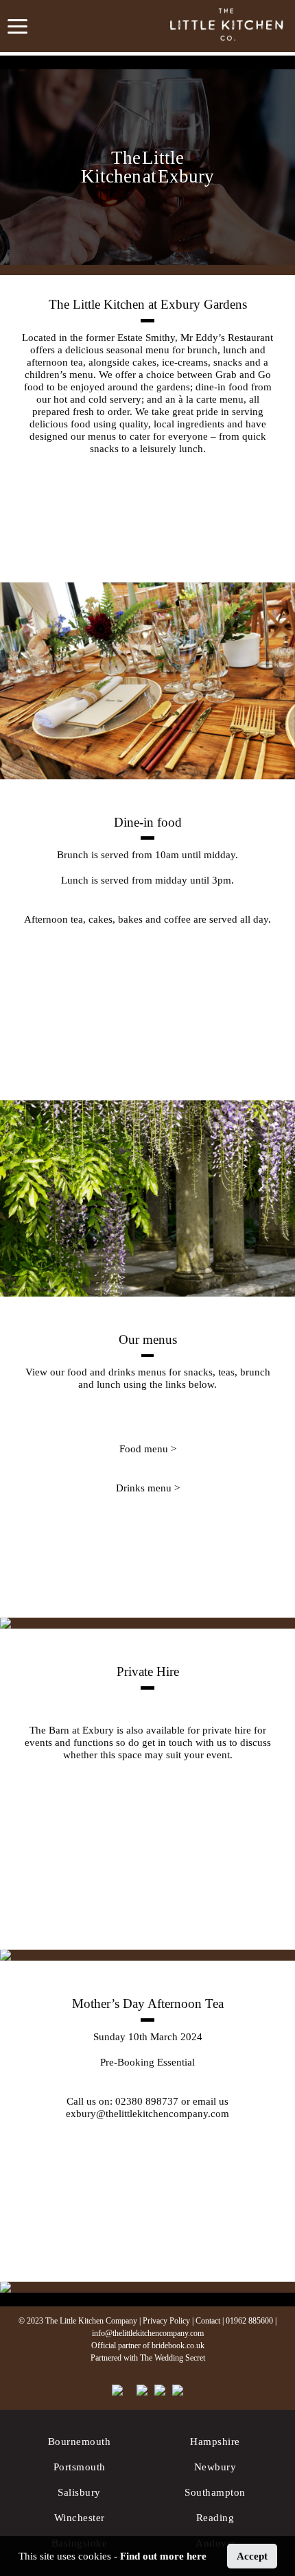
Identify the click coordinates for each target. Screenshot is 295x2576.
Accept (252, 2556)
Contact (208, 2321)
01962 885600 (249, 2321)
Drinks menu (144, 1488)
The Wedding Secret (173, 2358)
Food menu (144, 1449)
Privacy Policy (166, 2321)
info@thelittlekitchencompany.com (148, 2333)
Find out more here (163, 2556)
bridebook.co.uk (178, 2345)
